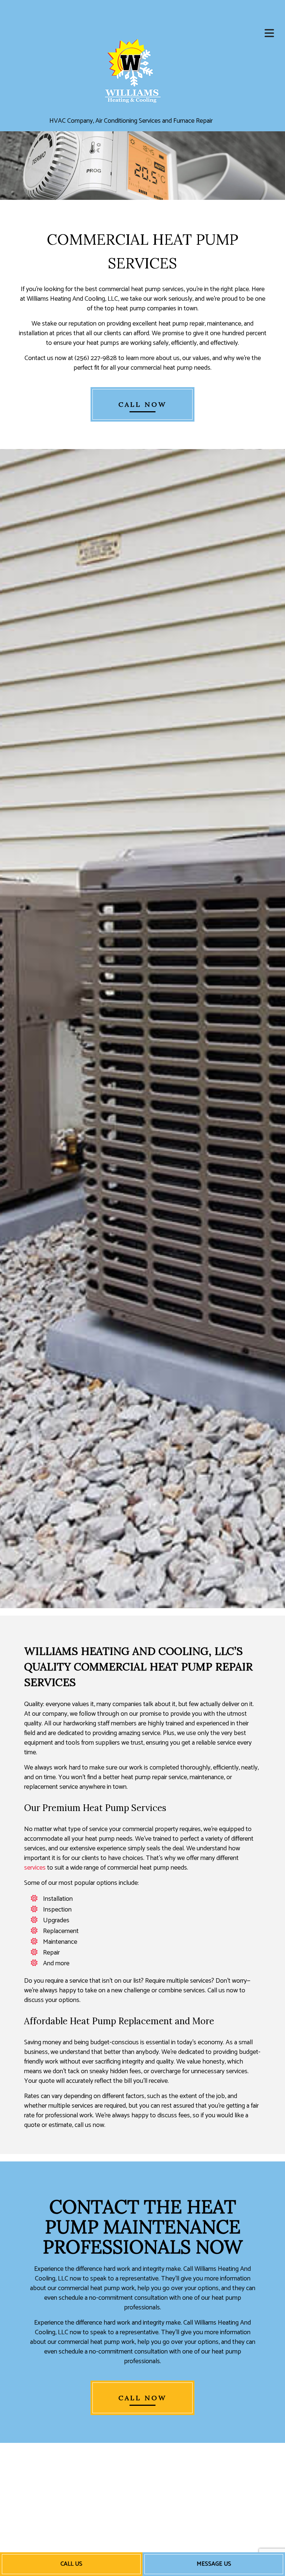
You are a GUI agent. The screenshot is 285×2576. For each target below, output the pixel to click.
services (35, 1868)
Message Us (214, 2564)
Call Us (71, 2564)
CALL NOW (142, 404)
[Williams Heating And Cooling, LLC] (131, 69)
